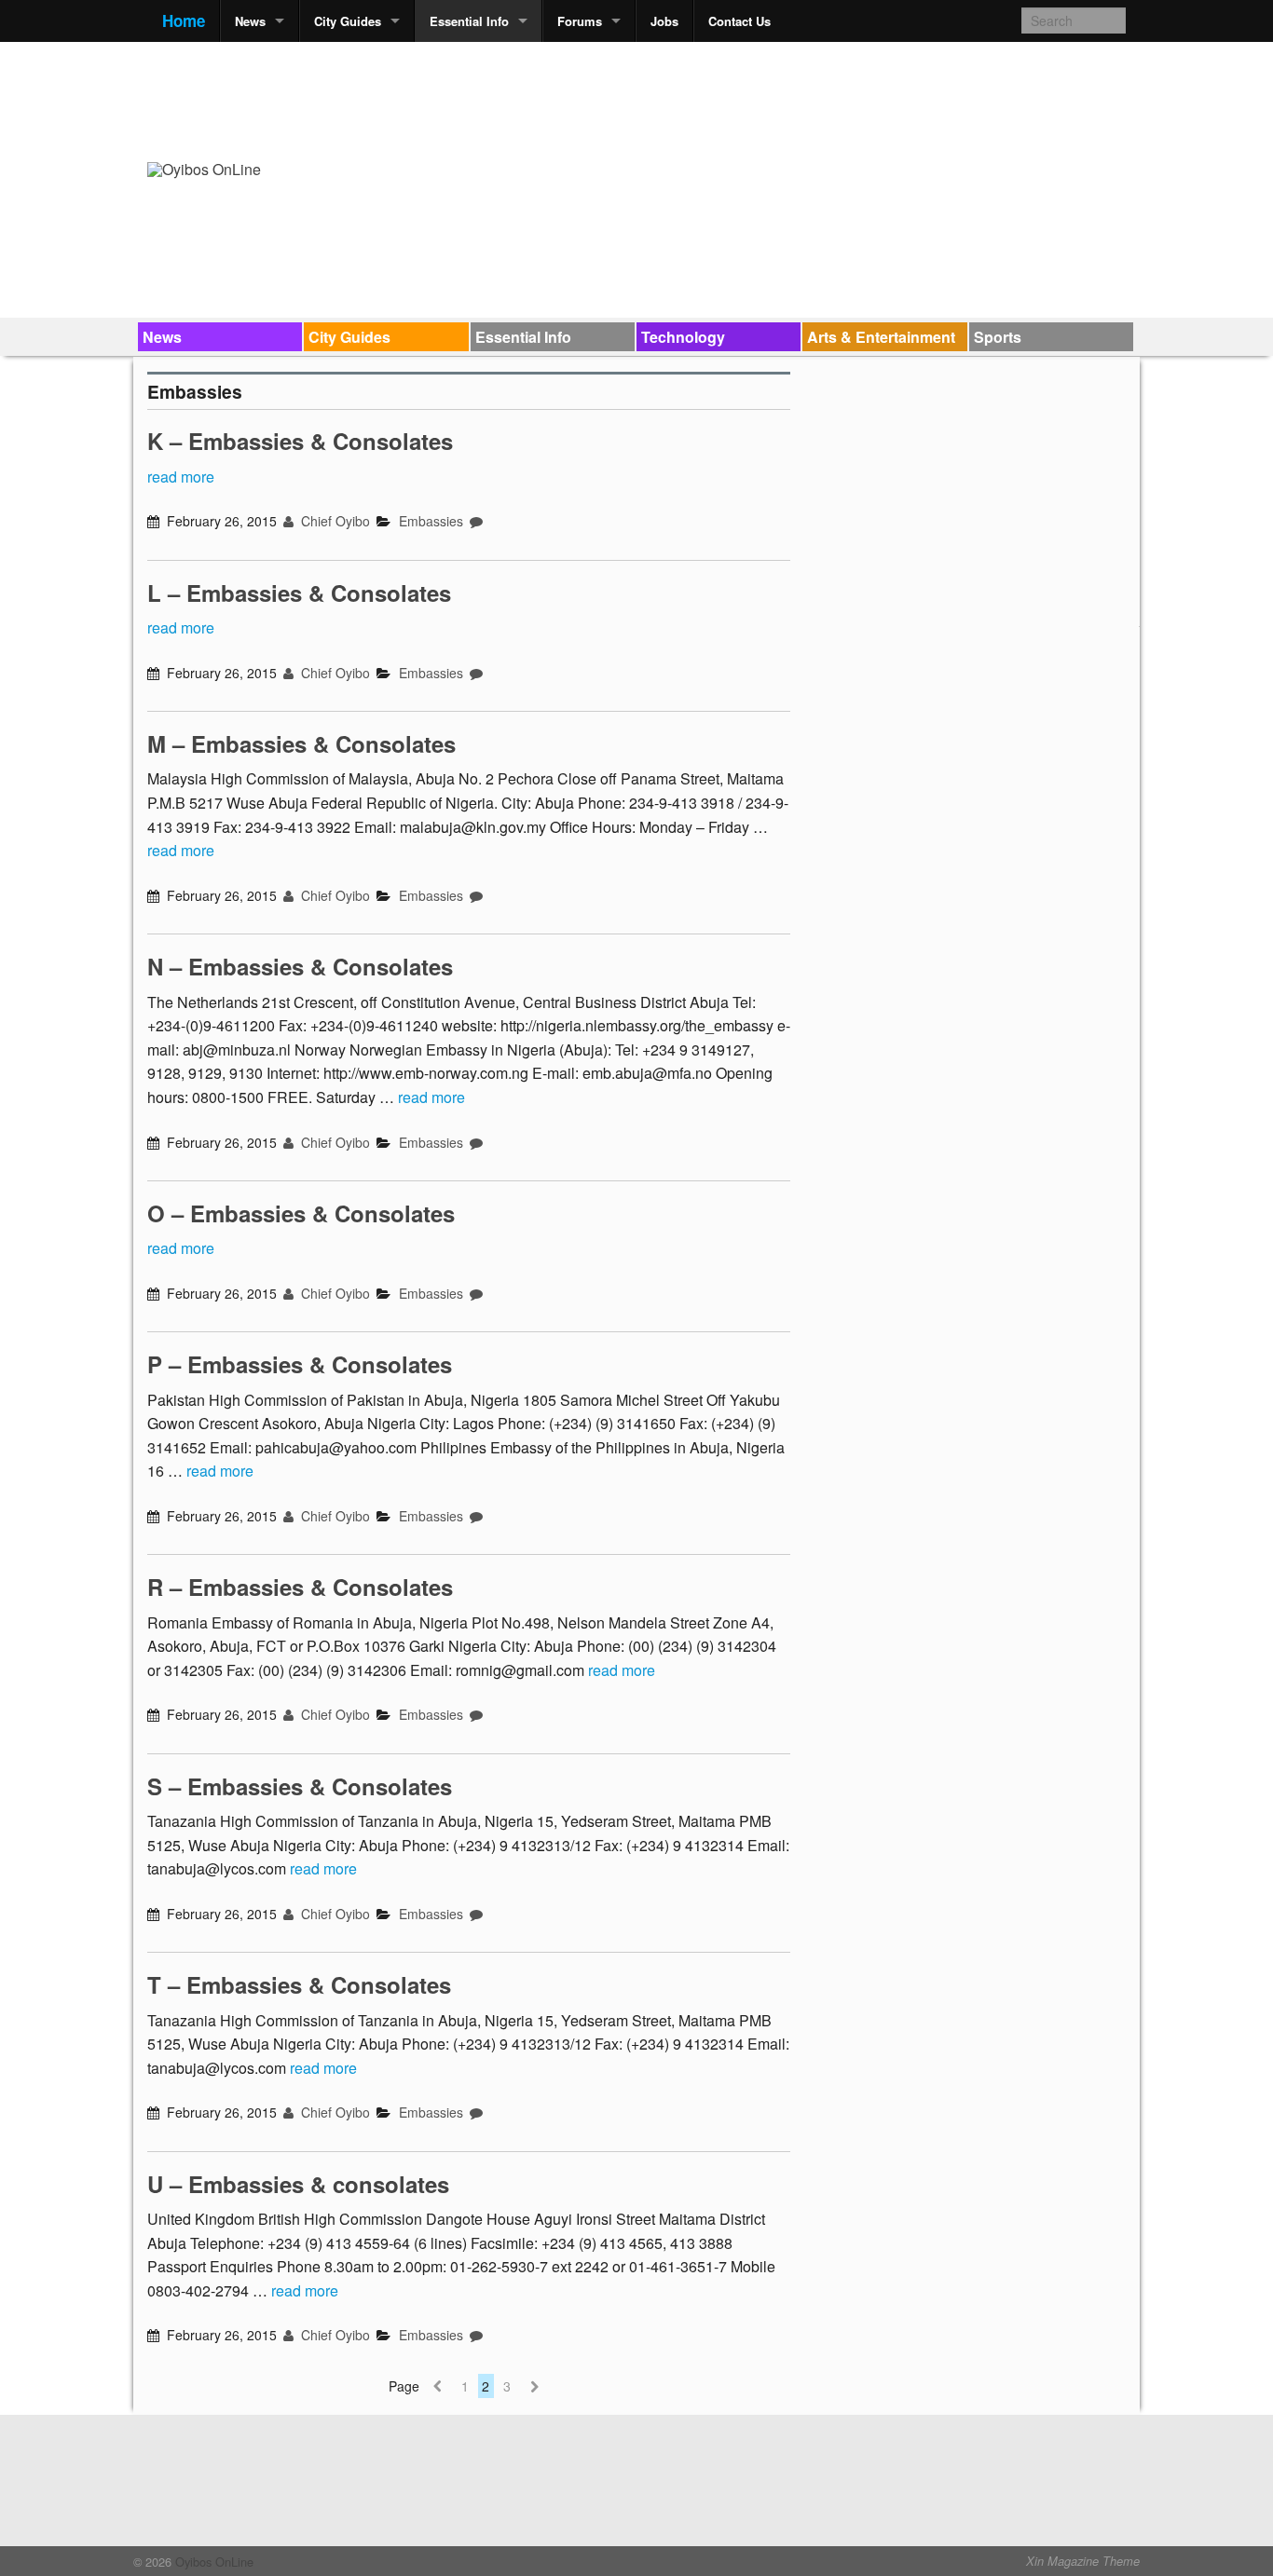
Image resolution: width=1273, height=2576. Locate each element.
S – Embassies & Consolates (300, 1786)
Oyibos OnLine (212, 2562)
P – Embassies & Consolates (300, 1364)
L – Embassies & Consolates (299, 593)
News (250, 21)
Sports (998, 337)
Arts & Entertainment (881, 337)
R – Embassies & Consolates (300, 1587)
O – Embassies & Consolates (301, 1213)
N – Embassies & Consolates (300, 966)
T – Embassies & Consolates (299, 1984)
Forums (580, 21)
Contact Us (739, 21)
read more (181, 477)
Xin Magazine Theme (1083, 2561)
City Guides (348, 21)
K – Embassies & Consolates (300, 441)
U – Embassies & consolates (298, 2184)
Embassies (431, 521)
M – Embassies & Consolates (301, 743)
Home (184, 20)
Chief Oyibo (334, 521)
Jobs (664, 21)
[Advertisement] (787, 99)
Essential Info (469, 21)
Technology (683, 337)
